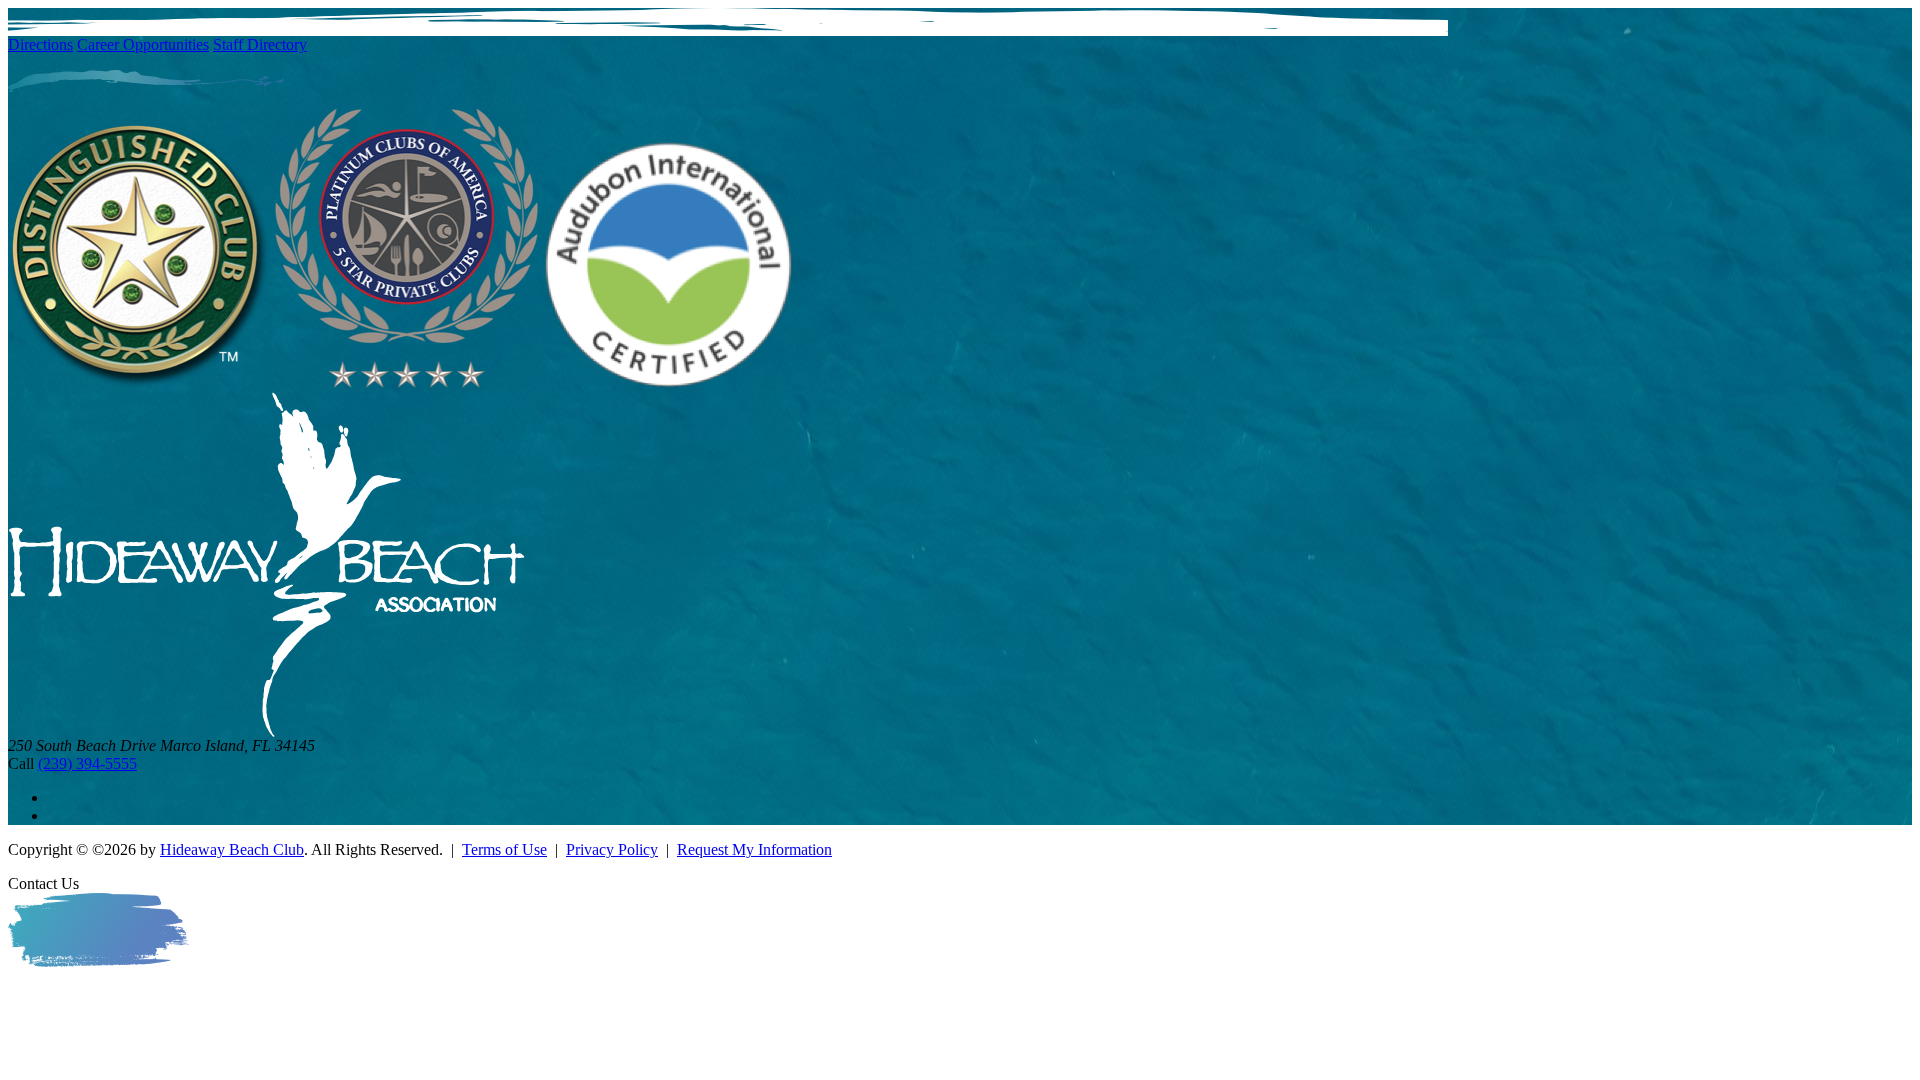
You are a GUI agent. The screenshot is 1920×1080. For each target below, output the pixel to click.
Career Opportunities (143, 44)
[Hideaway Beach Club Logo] (266, 731)
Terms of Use (504, 849)
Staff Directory (260, 44)
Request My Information (754, 849)
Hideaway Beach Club (232, 849)
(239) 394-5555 (87, 763)
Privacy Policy (612, 849)
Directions (40, 44)
